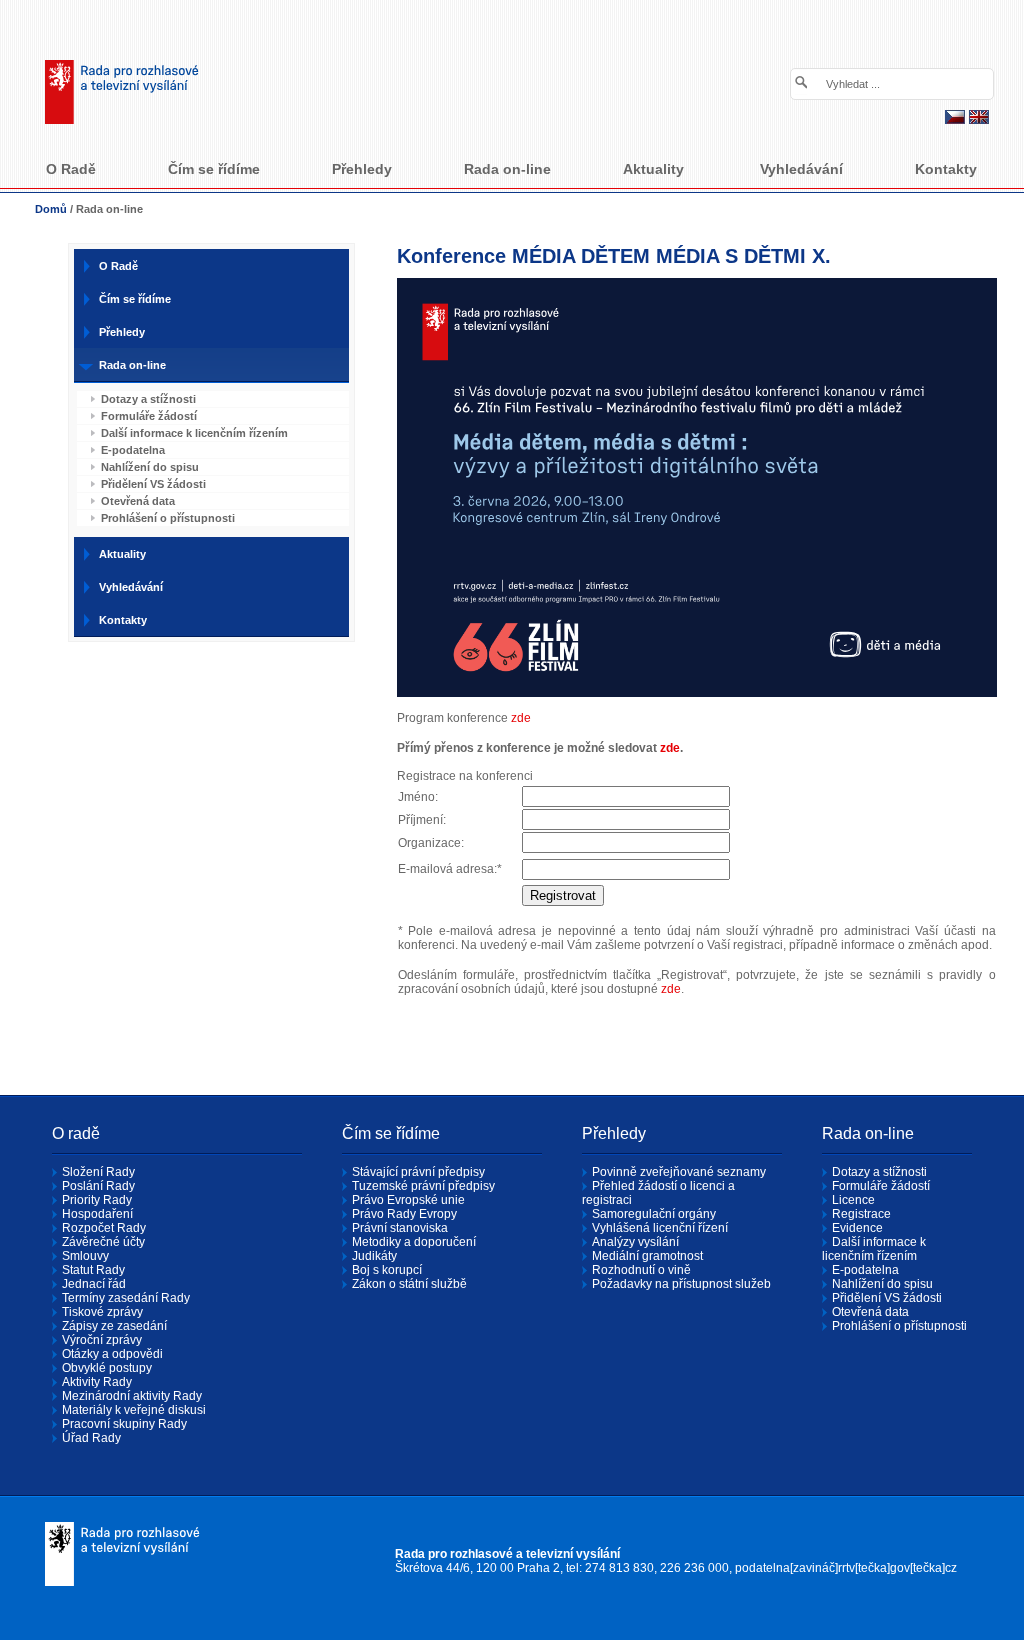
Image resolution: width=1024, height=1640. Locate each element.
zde (521, 718)
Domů (51, 209)
